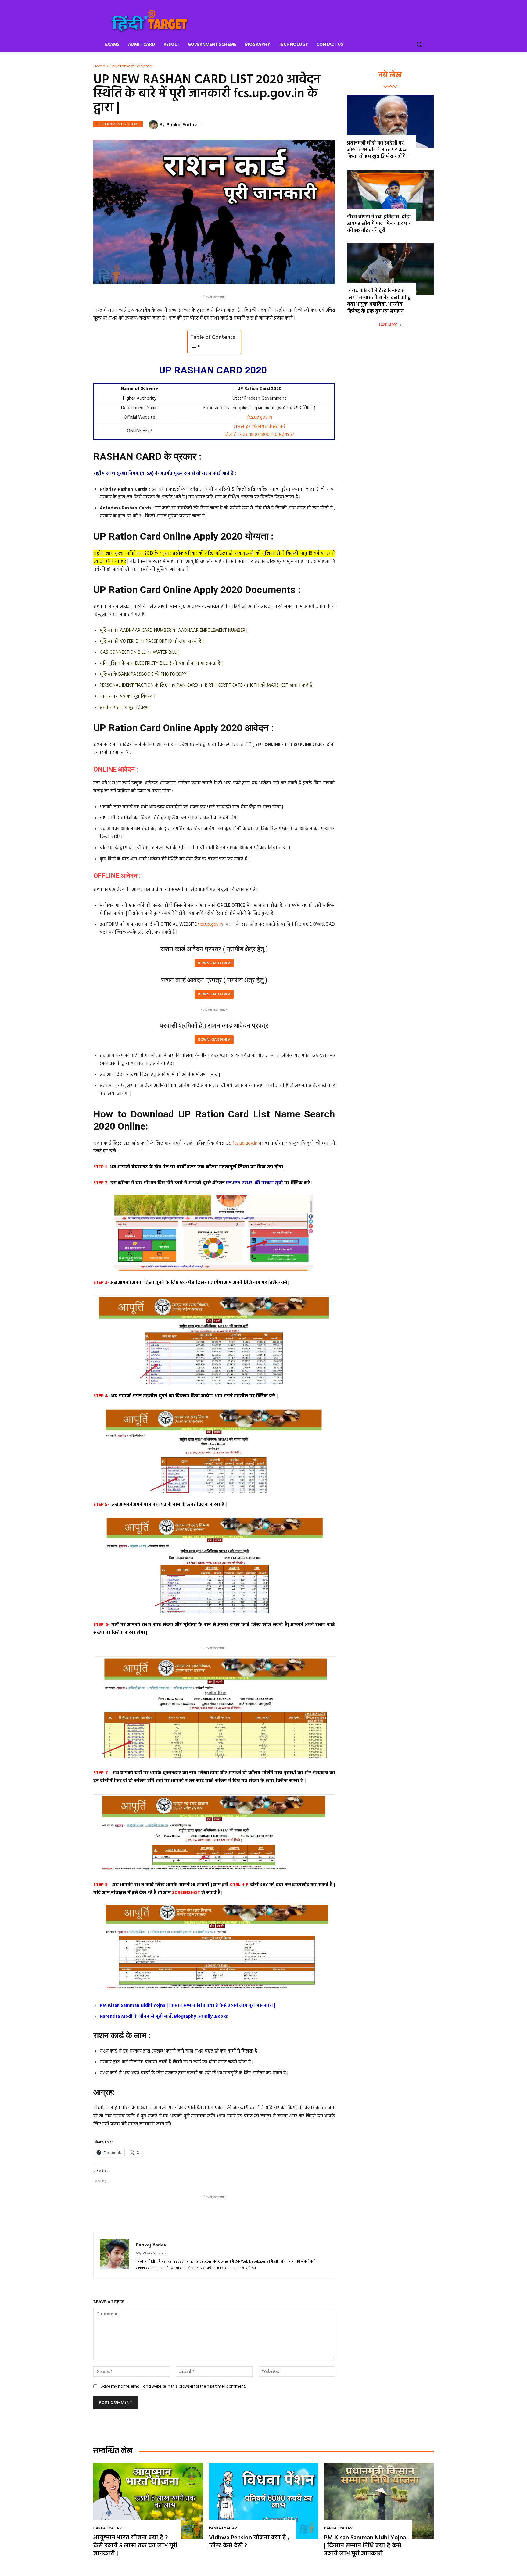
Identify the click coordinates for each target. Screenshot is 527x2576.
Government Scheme (131, 66)
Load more (388, 325)
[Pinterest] (164, 2217)
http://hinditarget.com (152, 2253)
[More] (193, 2217)
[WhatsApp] (178, 2217)
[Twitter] (150, 2217)
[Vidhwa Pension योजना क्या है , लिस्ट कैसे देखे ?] (264, 2501)
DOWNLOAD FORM (214, 963)
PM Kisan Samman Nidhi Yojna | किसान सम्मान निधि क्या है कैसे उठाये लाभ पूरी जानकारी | (188, 2006)
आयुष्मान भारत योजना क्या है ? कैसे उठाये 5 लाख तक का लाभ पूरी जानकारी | (135, 2546)
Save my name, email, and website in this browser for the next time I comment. (173, 2386)
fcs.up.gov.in (260, 417)
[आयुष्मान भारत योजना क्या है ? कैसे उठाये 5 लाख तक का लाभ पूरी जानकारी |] (148, 2501)
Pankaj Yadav (182, 125)
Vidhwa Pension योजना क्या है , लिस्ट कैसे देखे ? (249, 2542)
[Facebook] (136, 2217)
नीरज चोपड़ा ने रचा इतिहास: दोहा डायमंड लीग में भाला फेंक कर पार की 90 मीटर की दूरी (379, 224)
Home (99, 66)
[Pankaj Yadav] (154, 125)
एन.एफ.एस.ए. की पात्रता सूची (254, 1183)
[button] (419, 44)
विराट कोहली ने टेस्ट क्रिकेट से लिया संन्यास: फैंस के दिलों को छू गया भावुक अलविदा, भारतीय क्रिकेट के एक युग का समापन (379, 301)
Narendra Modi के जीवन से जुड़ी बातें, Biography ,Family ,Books (164, 2017)
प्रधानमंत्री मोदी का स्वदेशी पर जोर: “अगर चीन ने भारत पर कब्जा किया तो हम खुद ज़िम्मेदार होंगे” (378, 150)
